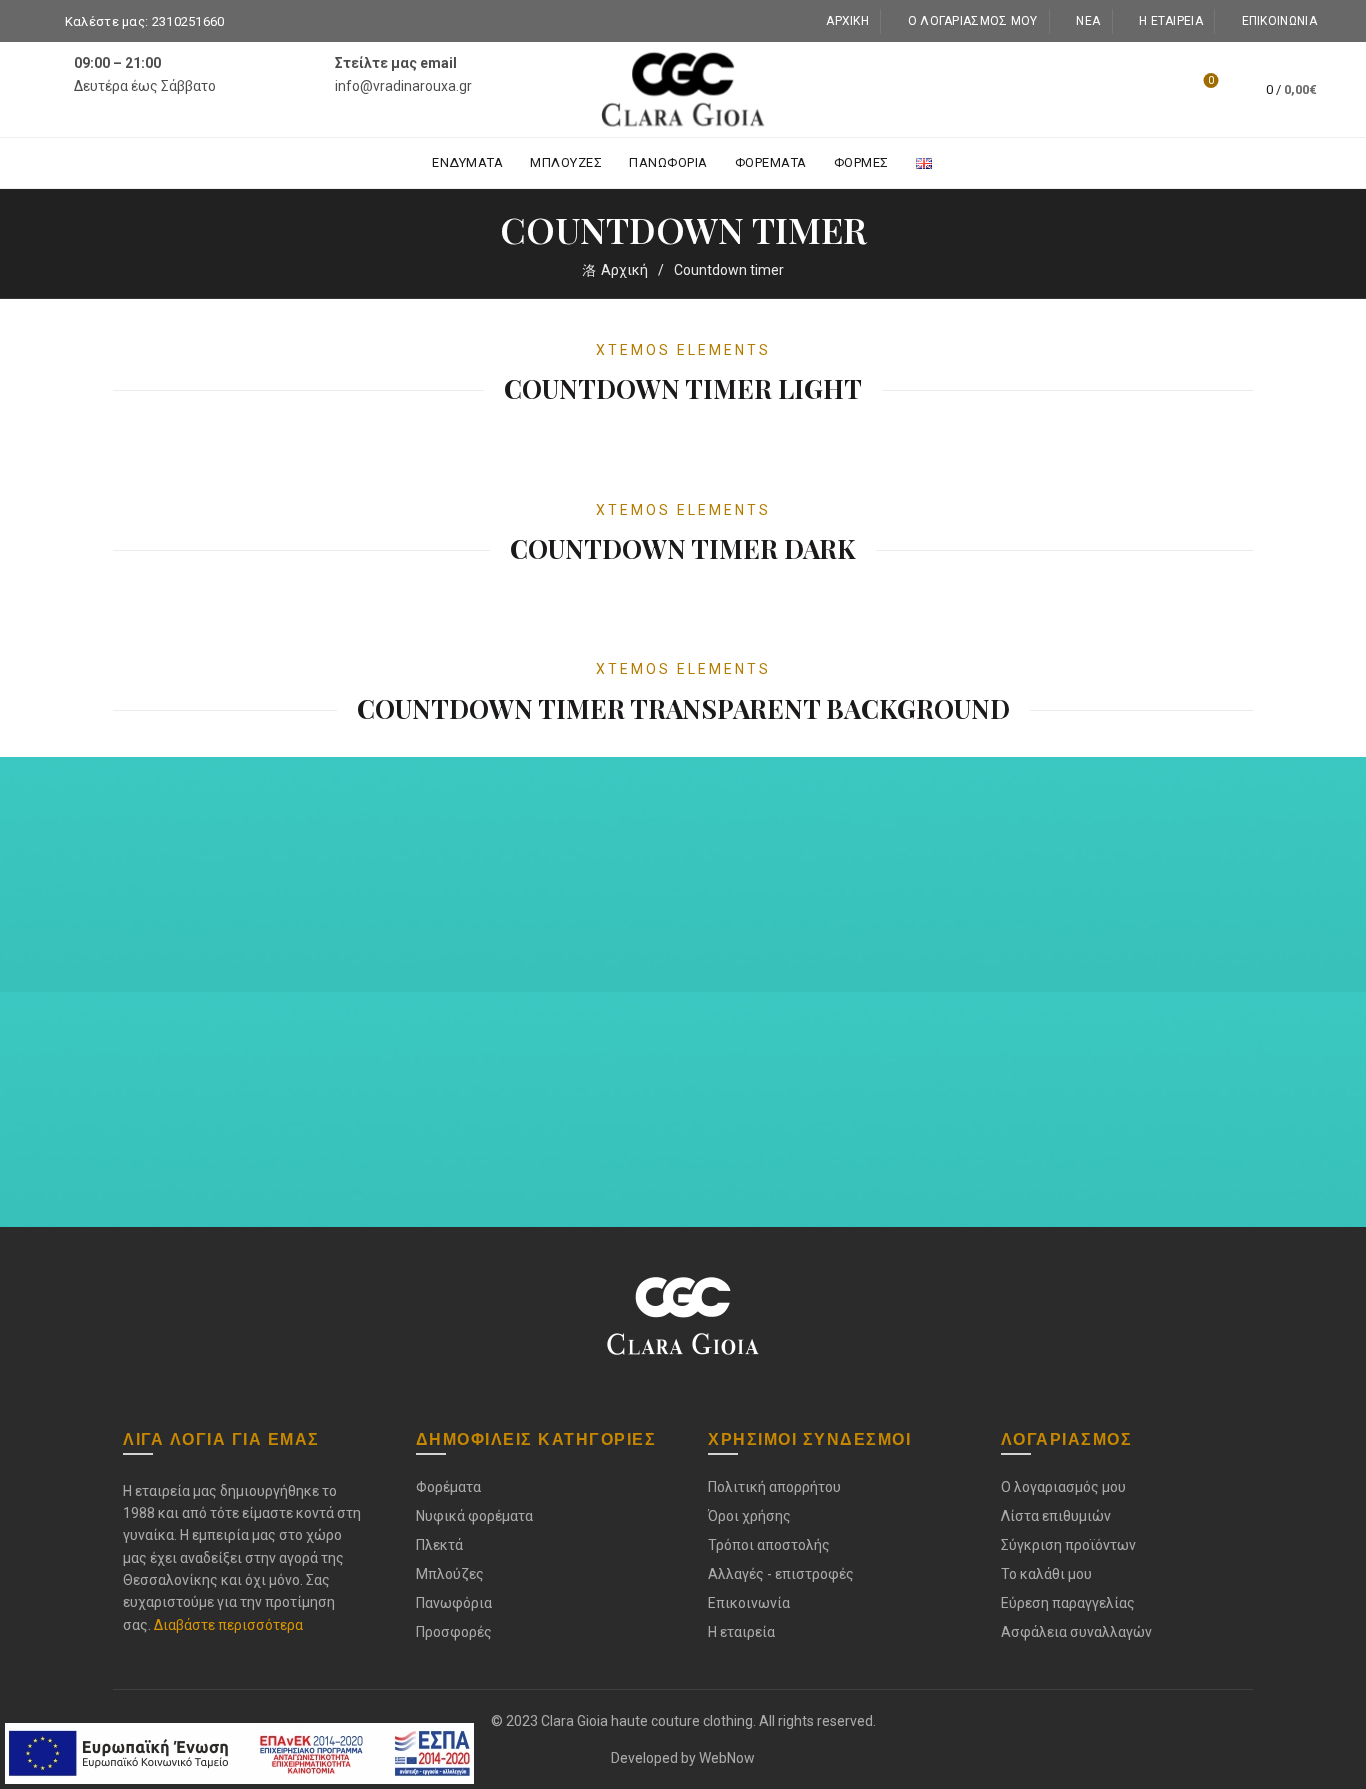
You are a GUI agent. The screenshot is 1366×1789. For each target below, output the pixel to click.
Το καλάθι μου (1046, 1574)
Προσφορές (454, 1632)
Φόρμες (861, 162)
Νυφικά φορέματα (474, 1516)
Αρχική (847, 21)
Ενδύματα (467, 162)
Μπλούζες (566, 162)
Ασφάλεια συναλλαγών (1076, 1632)
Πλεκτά (439, 1545)
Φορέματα (771, 162)
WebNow (727, 1758)
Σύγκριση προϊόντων (1068, 1545)
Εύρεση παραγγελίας (1068, 1603)
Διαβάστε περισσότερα (228, 1625)
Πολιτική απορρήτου (774, 1487)
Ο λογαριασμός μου (972, 21)
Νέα (1088, 21)
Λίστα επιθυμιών (1211, 80)
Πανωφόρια (668, 162)
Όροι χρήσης (749, 1516)
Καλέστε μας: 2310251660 (145, 21)
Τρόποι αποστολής (769, 1545)
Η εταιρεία (1171, 21)
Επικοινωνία (1279, 21)
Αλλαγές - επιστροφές (781, 1574)
